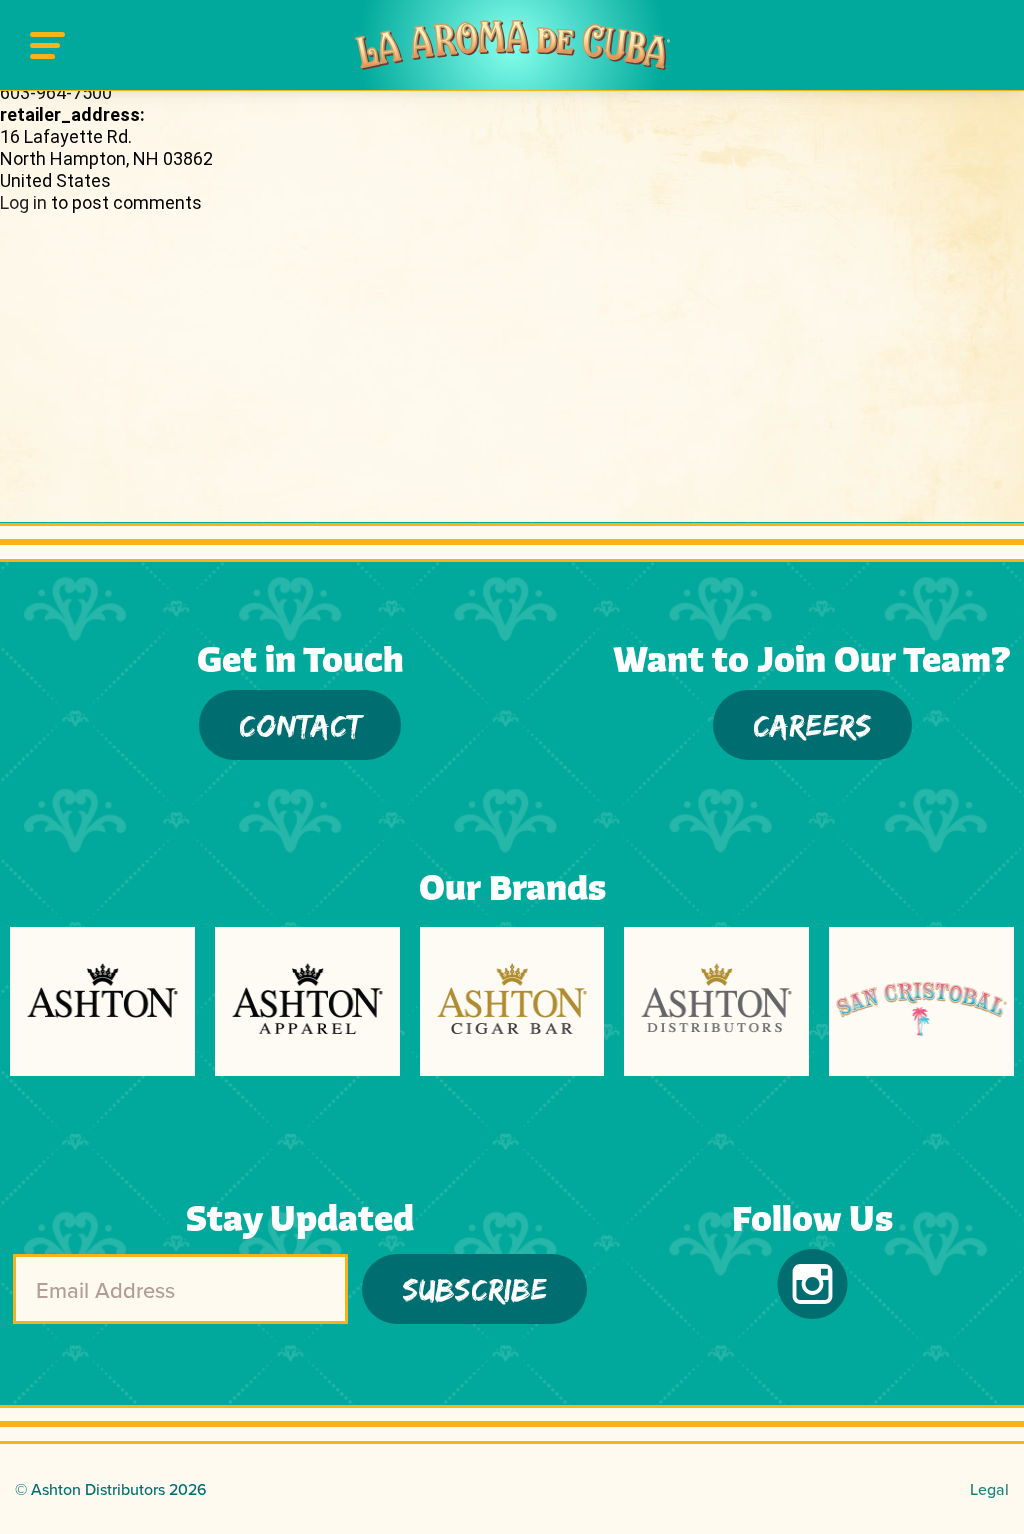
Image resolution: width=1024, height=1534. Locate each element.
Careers (812, 725)
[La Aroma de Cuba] (512, 45)
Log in (23, 202)
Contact (300, 725)
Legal (989, 1489)
